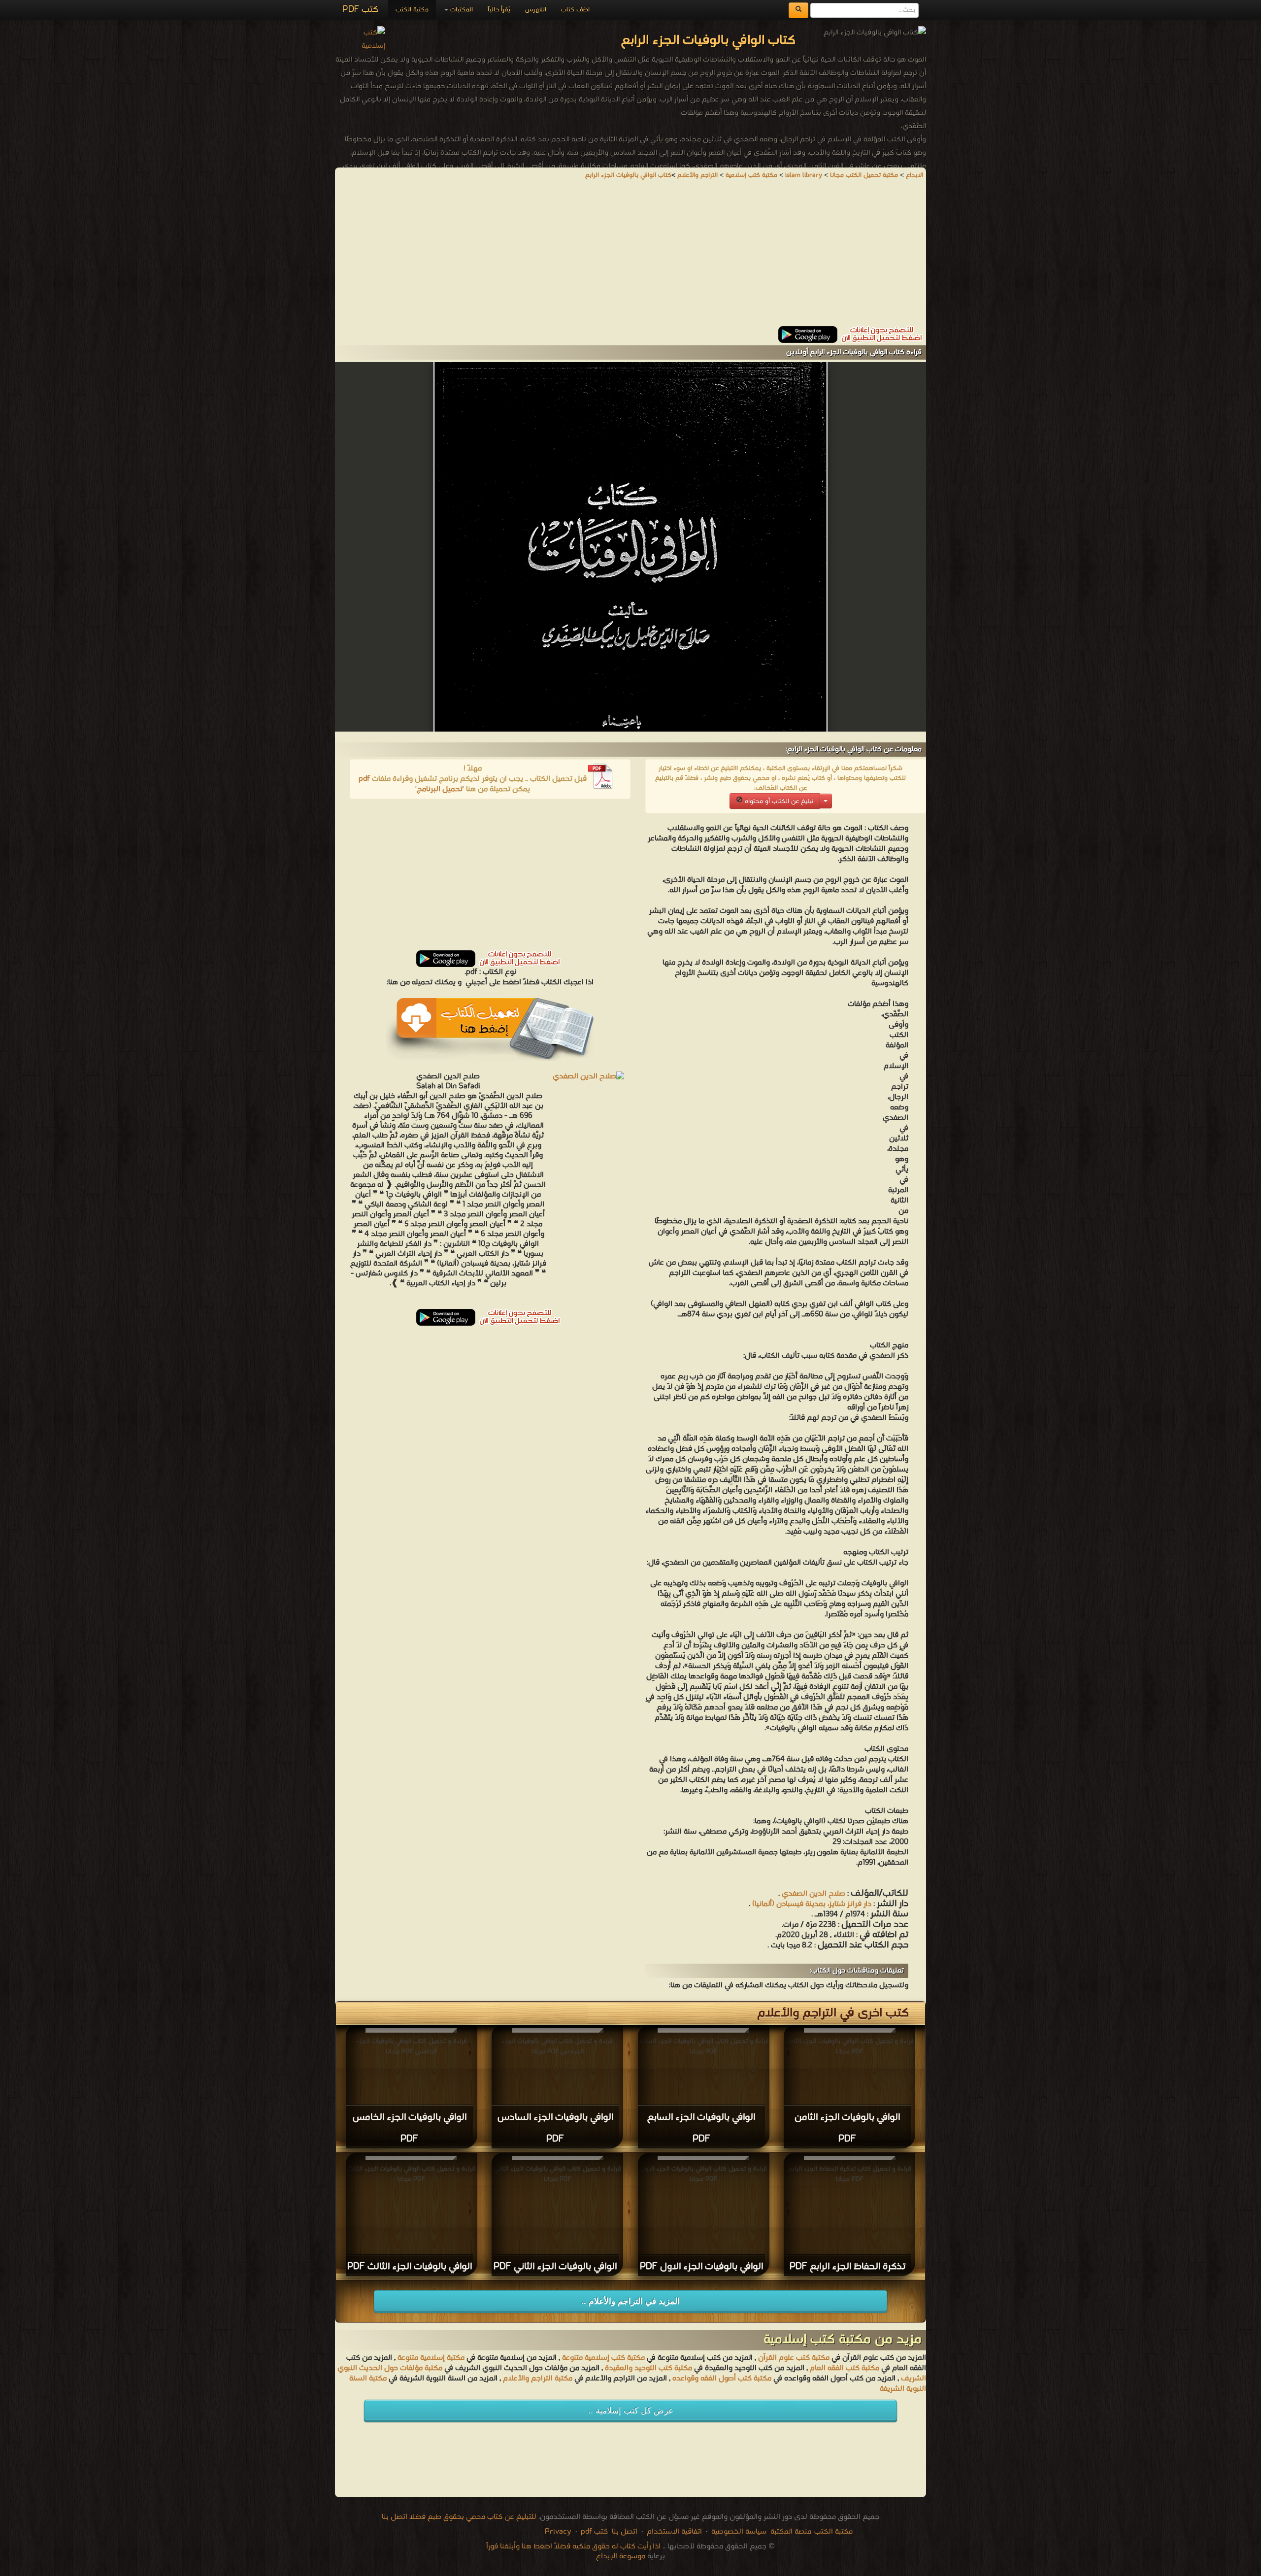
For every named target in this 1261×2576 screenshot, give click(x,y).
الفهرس (536, 10)
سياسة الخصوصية (739, 2532)
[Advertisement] (630, 257)
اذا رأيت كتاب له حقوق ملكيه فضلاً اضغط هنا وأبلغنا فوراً (573, 2546)
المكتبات (461, 10)
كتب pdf (594, 2532)
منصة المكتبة (791, 2532)
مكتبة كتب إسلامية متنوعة (603, 2358)
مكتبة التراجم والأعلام (538, 2378)
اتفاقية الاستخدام (673, 2532)
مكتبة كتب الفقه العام (845, 2368)
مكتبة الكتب (412, 10)
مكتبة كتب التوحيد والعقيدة (648, 2368)
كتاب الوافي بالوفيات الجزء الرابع (628, 175)
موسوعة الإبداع (621, 2556)
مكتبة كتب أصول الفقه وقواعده (722, 2378)
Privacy (558, 2532)
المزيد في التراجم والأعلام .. (630, 2301)
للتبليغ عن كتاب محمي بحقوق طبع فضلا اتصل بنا (459, 2517)
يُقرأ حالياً (499, 10)
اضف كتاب (575, 10)
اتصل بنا (624, 2532)
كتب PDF (360, 10)
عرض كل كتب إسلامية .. (631, 2411)
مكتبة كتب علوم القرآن (794, 2358)
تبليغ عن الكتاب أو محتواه (778, 801)
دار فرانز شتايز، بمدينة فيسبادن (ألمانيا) (812, 1904)
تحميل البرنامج (440, 789)
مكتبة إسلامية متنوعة (431, 2358)
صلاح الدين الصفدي (813, 1894)
